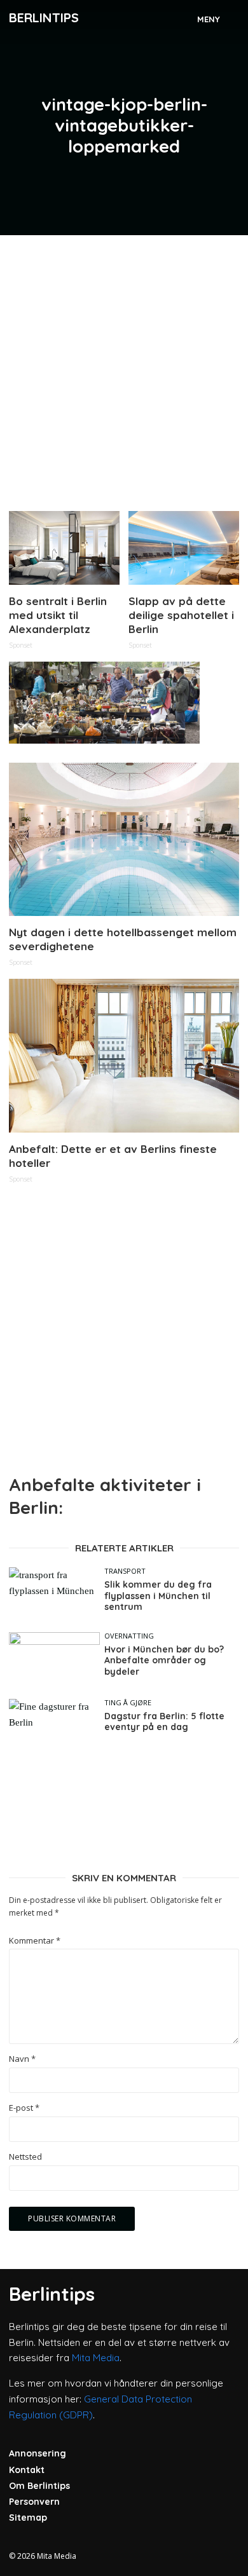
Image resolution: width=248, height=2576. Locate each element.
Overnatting (129, 1636)
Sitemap (28, 2518)
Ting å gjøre (128, 1702)
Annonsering (38, 2453)
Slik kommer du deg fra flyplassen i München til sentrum (158, 1596)
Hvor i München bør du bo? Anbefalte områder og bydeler (164, 1661)
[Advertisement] (124, 368)
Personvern (34, 2502)
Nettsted (25, 2157)
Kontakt (27, 2470)
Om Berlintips (39, 2486)
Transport (125, 1571)
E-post (24, 2108)
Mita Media (96, 2358)
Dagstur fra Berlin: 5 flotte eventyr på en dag (164, 1722)
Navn (22, 2059)
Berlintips (44, 17)
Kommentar (35, 1941)
